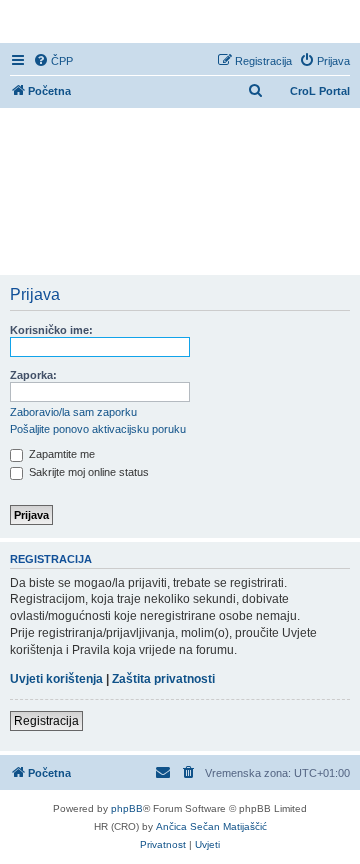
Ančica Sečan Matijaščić (211, 826)
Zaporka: (33, 375)
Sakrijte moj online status (87, 472)
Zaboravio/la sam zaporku (73, 412)
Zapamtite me (60, 454)
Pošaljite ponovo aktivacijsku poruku (98, 429)
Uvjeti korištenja (56, 679)
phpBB (127, 808)
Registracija (46, 721)
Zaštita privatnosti (163, 679)
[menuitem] (53, 61)
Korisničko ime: (51, 330)
